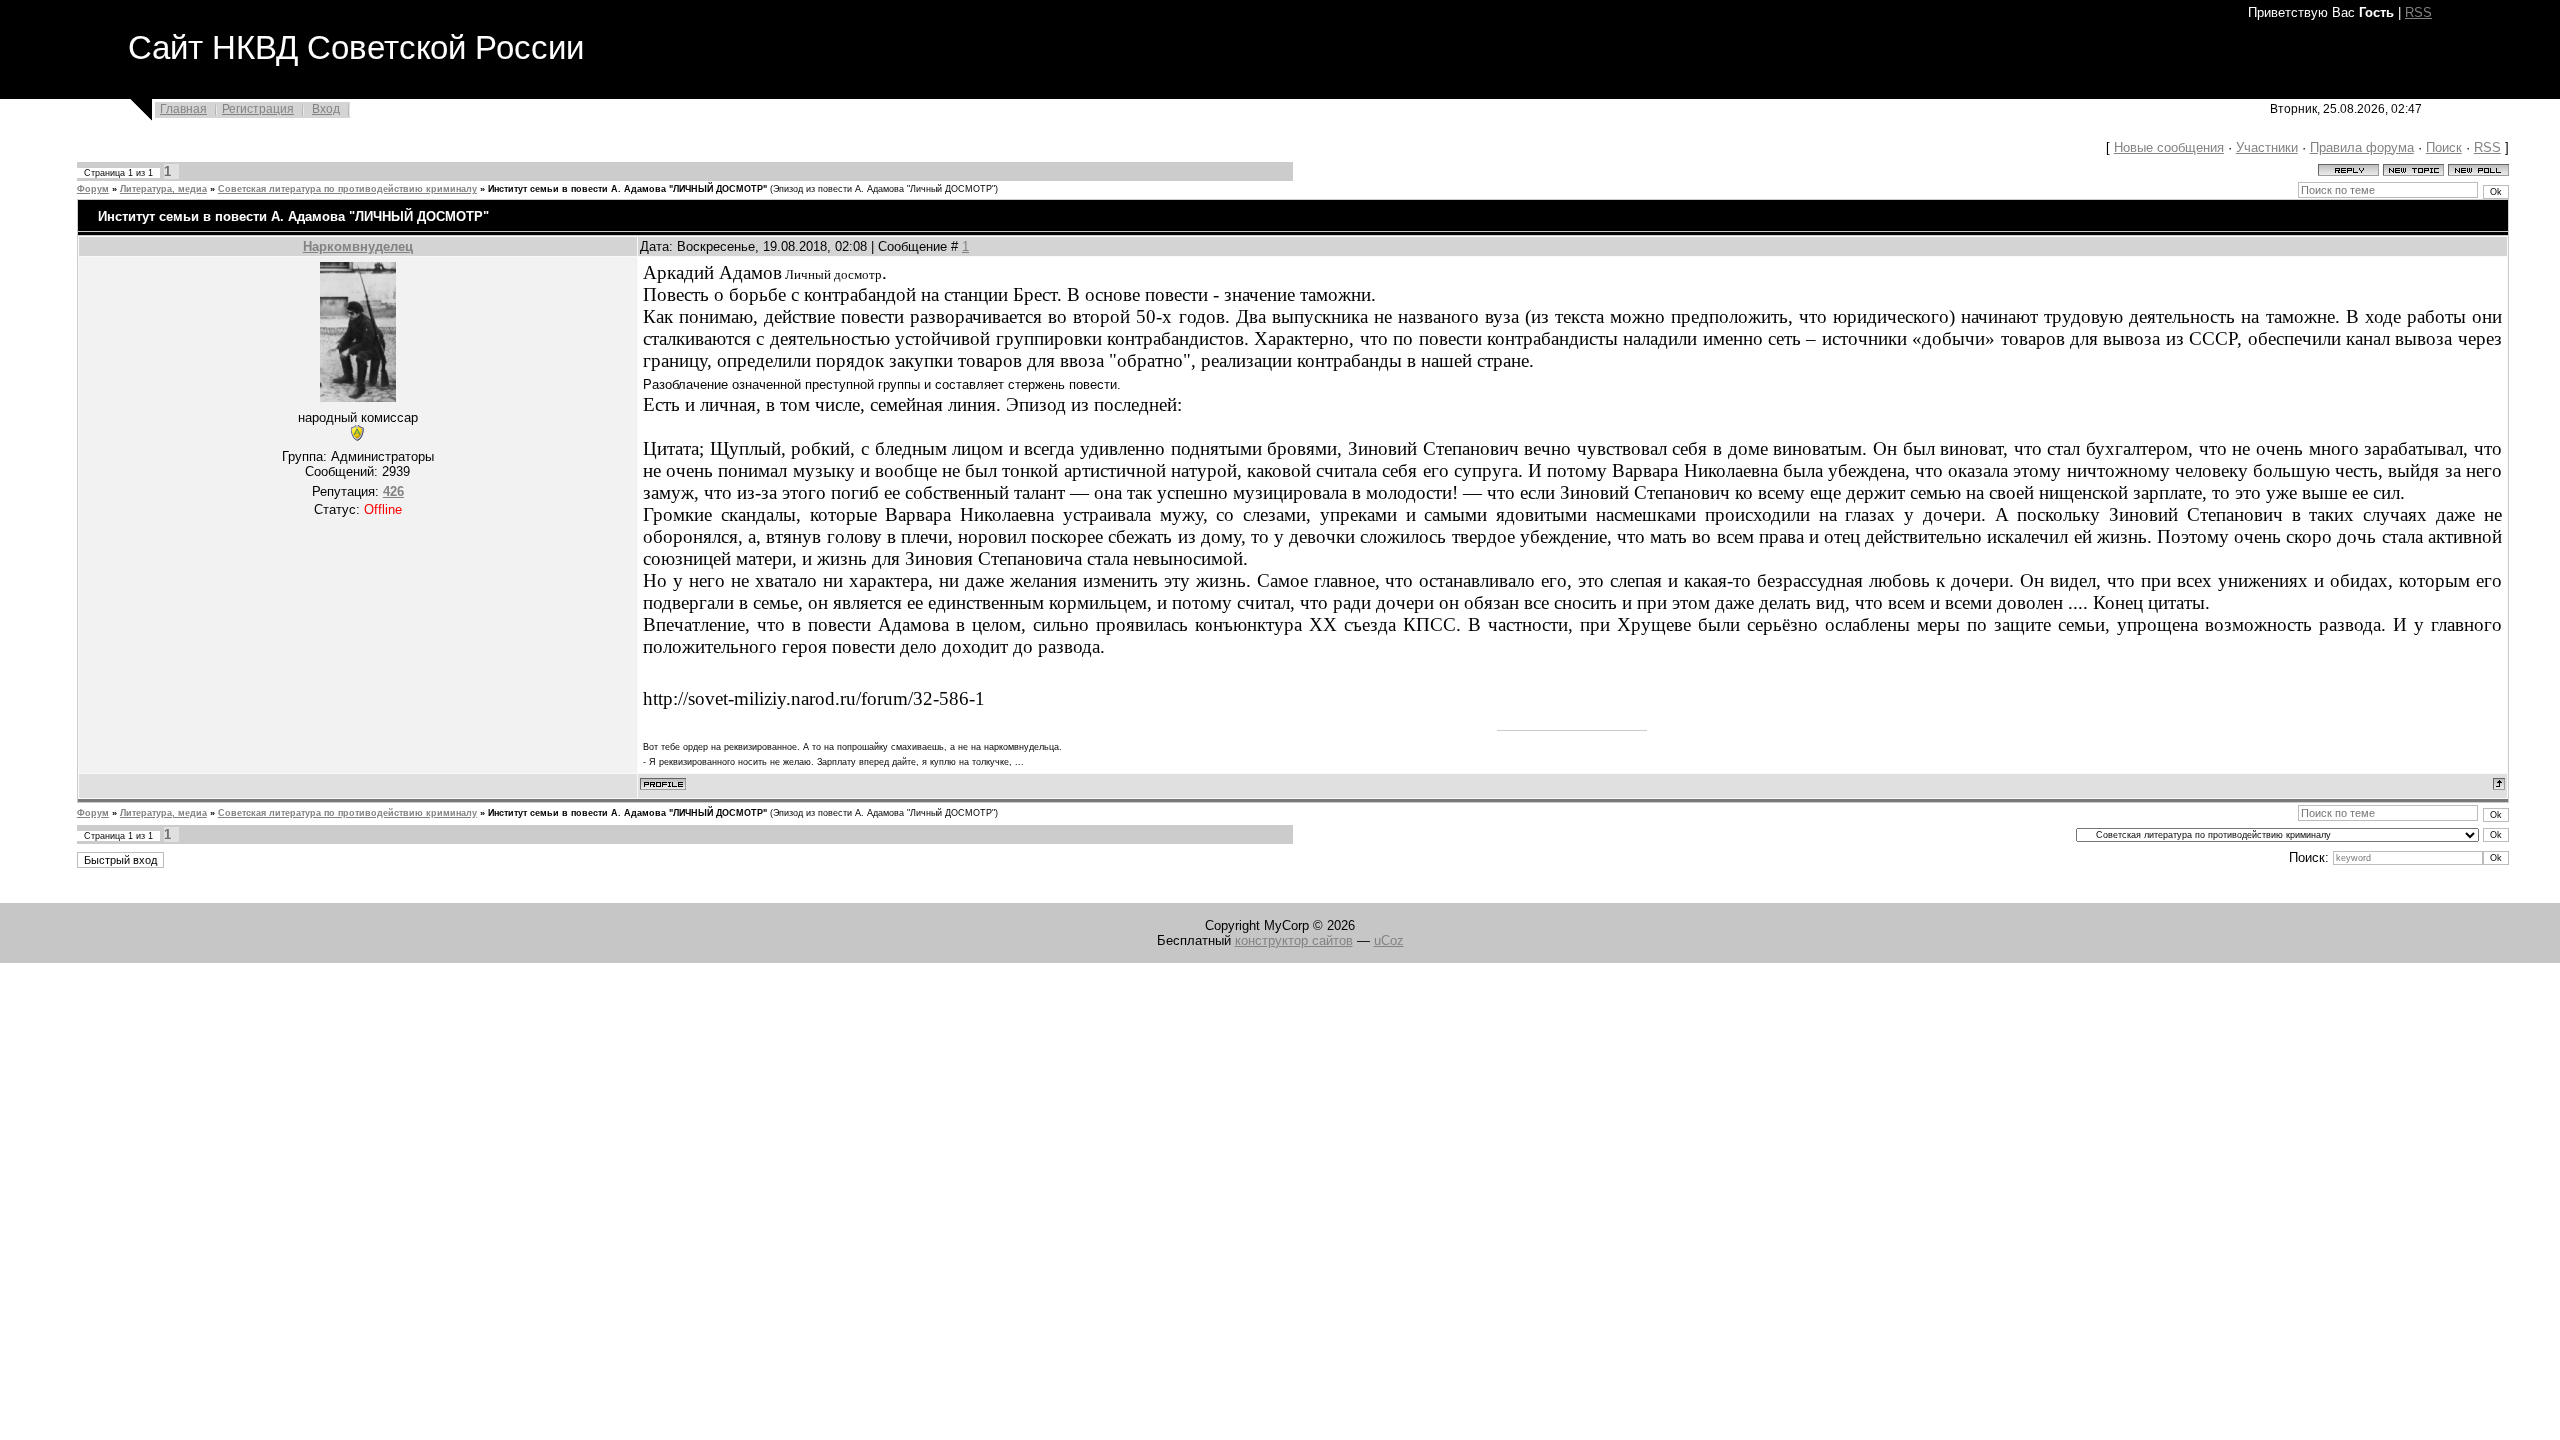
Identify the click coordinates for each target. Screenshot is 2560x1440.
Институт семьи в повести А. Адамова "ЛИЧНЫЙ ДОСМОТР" (627, 189)
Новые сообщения (2169, 147)
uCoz (1389, 940)
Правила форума (2362, 147)
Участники (2267, 147)
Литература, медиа (163, 189)
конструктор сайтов (1294, 940)
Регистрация (258, 109)
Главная (183, 109)
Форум (93, 189)
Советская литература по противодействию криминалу (347, 189)
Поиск (2444, 147)
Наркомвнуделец (358, 246)
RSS (2418, 12)
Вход (326, 109)
